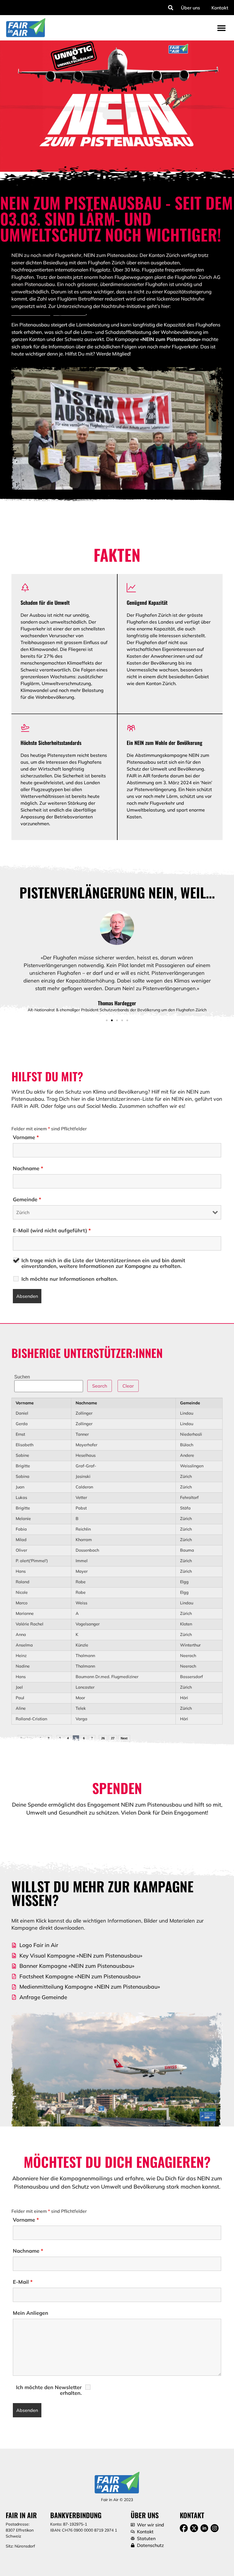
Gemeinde (27, 1200)
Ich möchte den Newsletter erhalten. (49, 2390)
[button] (171, 8)
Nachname (28, 1169)
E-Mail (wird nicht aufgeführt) (52, 1231)
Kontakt (220, 8)
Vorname (26, 1137)
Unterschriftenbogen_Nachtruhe (49, 313)
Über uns (190, 8)
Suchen (22, 1377)
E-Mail (23, 2282)
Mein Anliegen (31, 2313)
